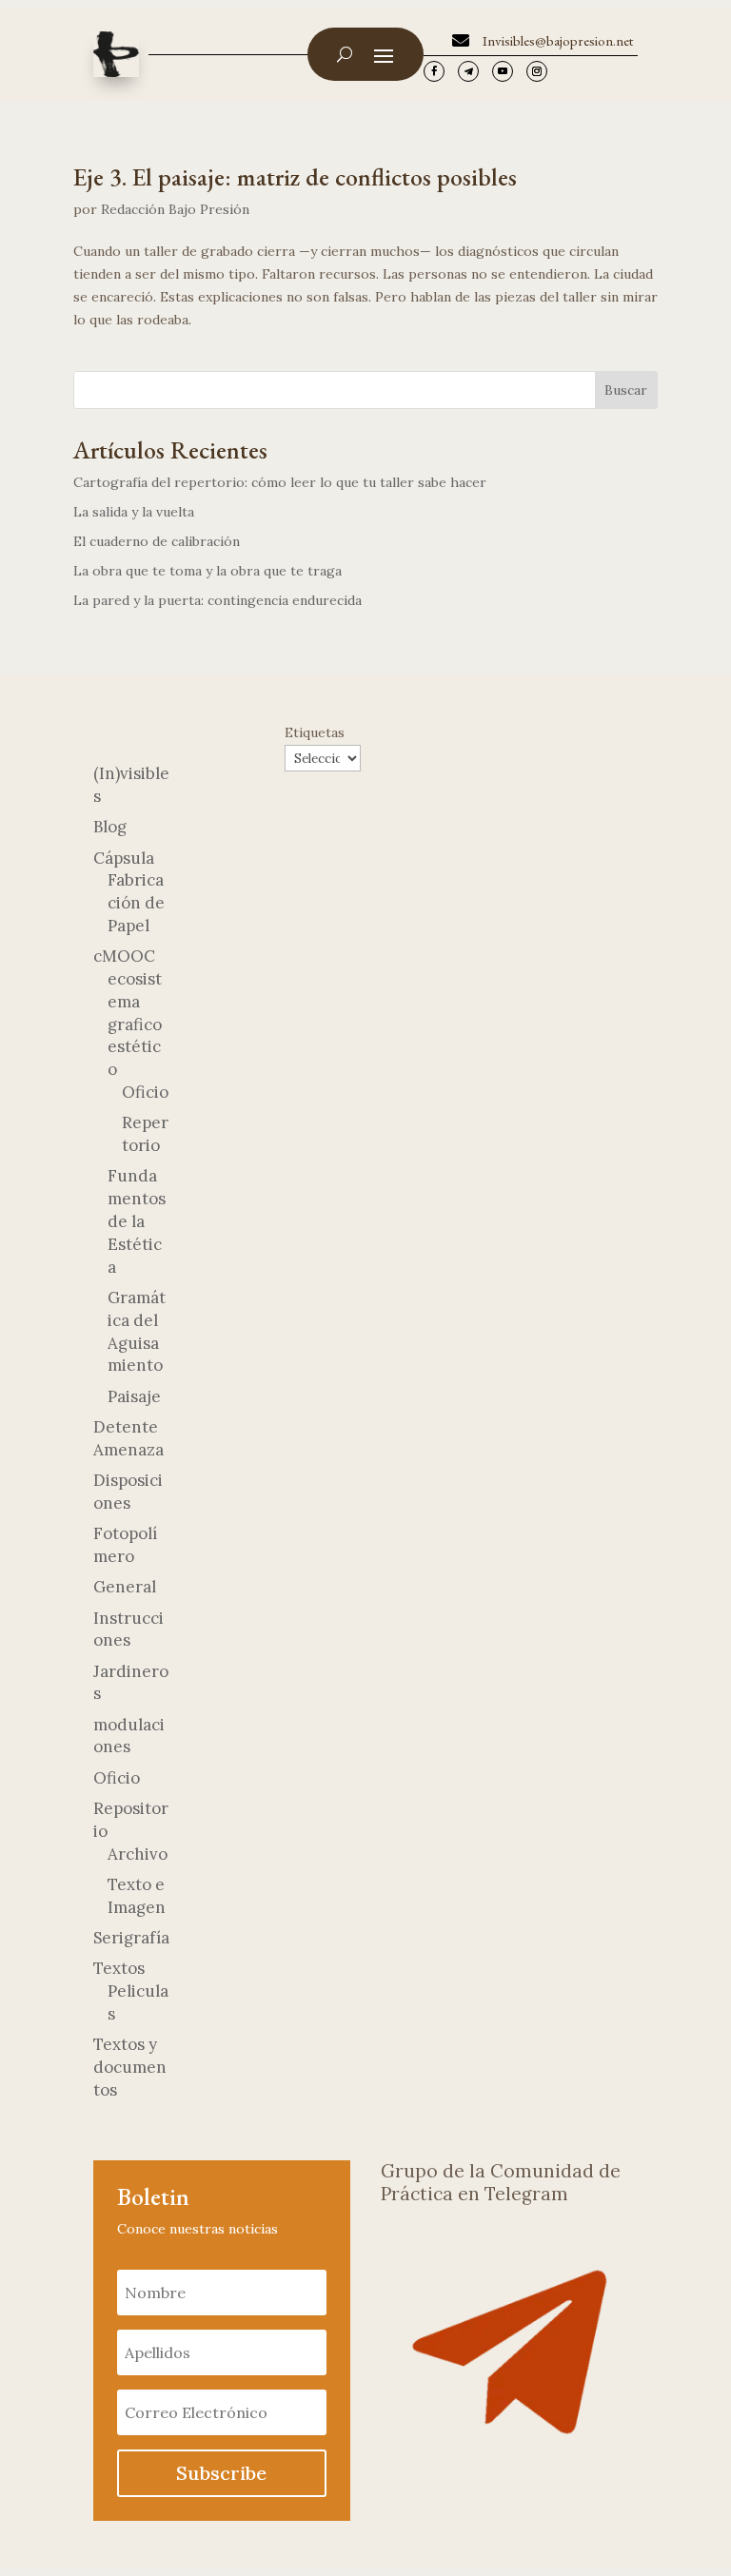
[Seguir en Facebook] (434, 71)
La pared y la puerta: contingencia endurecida (217, 600)
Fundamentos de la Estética (137, 1221)
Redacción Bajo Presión (175, 209)
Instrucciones (128, 1630)
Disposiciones (128, 1492)
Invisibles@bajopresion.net (558, 40)
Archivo (138, 1854)
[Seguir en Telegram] (468, 71)
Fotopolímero (125, 1545)
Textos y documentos (130, 2067)
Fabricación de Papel (136, 903)
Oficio (145, 1092)
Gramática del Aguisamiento (137, 1331)
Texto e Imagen (137, 1896)
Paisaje (134, 1396)
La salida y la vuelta (134, 512)
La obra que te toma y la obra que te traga (207, 571)
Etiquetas (315, 732)
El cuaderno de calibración (157, 541)
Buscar (626, 390)
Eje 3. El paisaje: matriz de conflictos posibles (295, 177)
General (125, 1587)
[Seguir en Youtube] (503, 71)
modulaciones (129, 1736)
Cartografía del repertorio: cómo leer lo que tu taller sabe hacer (280, 482)
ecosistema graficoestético (135, 1024)
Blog (110, 827)
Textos (119, 1968)
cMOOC (124, 956)
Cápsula (124, 858)
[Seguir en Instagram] (537, 71)
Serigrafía (131, 1938)
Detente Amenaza (128, 1438)
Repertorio (145, 1134)
